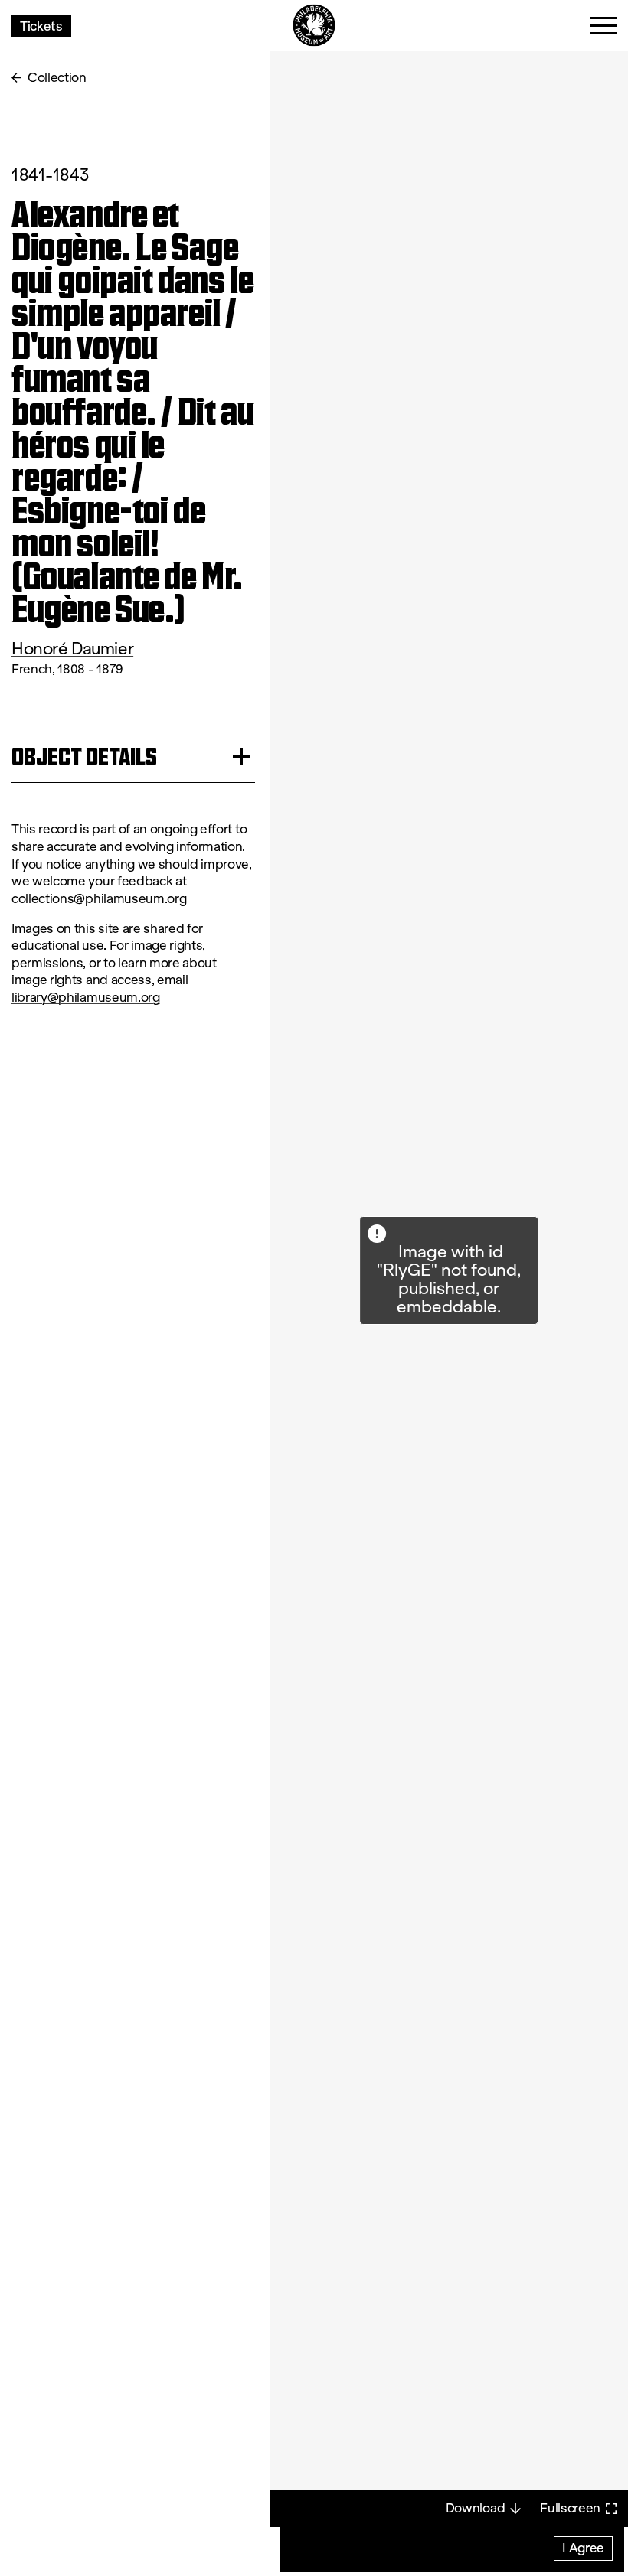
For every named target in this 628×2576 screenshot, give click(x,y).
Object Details (84, 756)
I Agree (583, 2547)
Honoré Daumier (72, 649)
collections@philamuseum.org (99, 899)
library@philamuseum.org (86, 998)
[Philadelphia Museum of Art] (314, 26)
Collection (57, 78)
